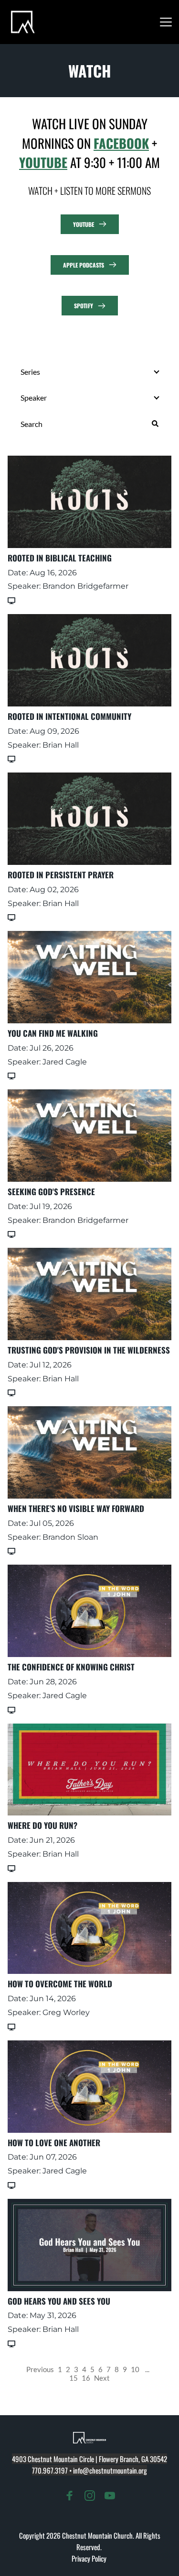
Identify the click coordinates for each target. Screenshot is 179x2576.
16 (86, 2378)
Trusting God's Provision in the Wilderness (89, 1350)
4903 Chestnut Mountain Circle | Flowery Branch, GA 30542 (89, 2459)
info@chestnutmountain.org (110, 2470)
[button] (166, 22)
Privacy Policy (90, 2558)
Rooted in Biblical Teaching (60, 558)
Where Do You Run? (42, 1825)
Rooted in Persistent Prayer (61, 875)
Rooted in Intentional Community (69, 716)
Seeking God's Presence (51, 1192)
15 (74, 2378)
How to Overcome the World (60, 1984)
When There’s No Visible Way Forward (76, 1508)
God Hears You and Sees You (59, 2301)
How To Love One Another (54, 2143)
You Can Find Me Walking (53, 1033)
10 (135, 2369)
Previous (40, 2369)
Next (102, 2378)
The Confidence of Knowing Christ (71, 1667)
